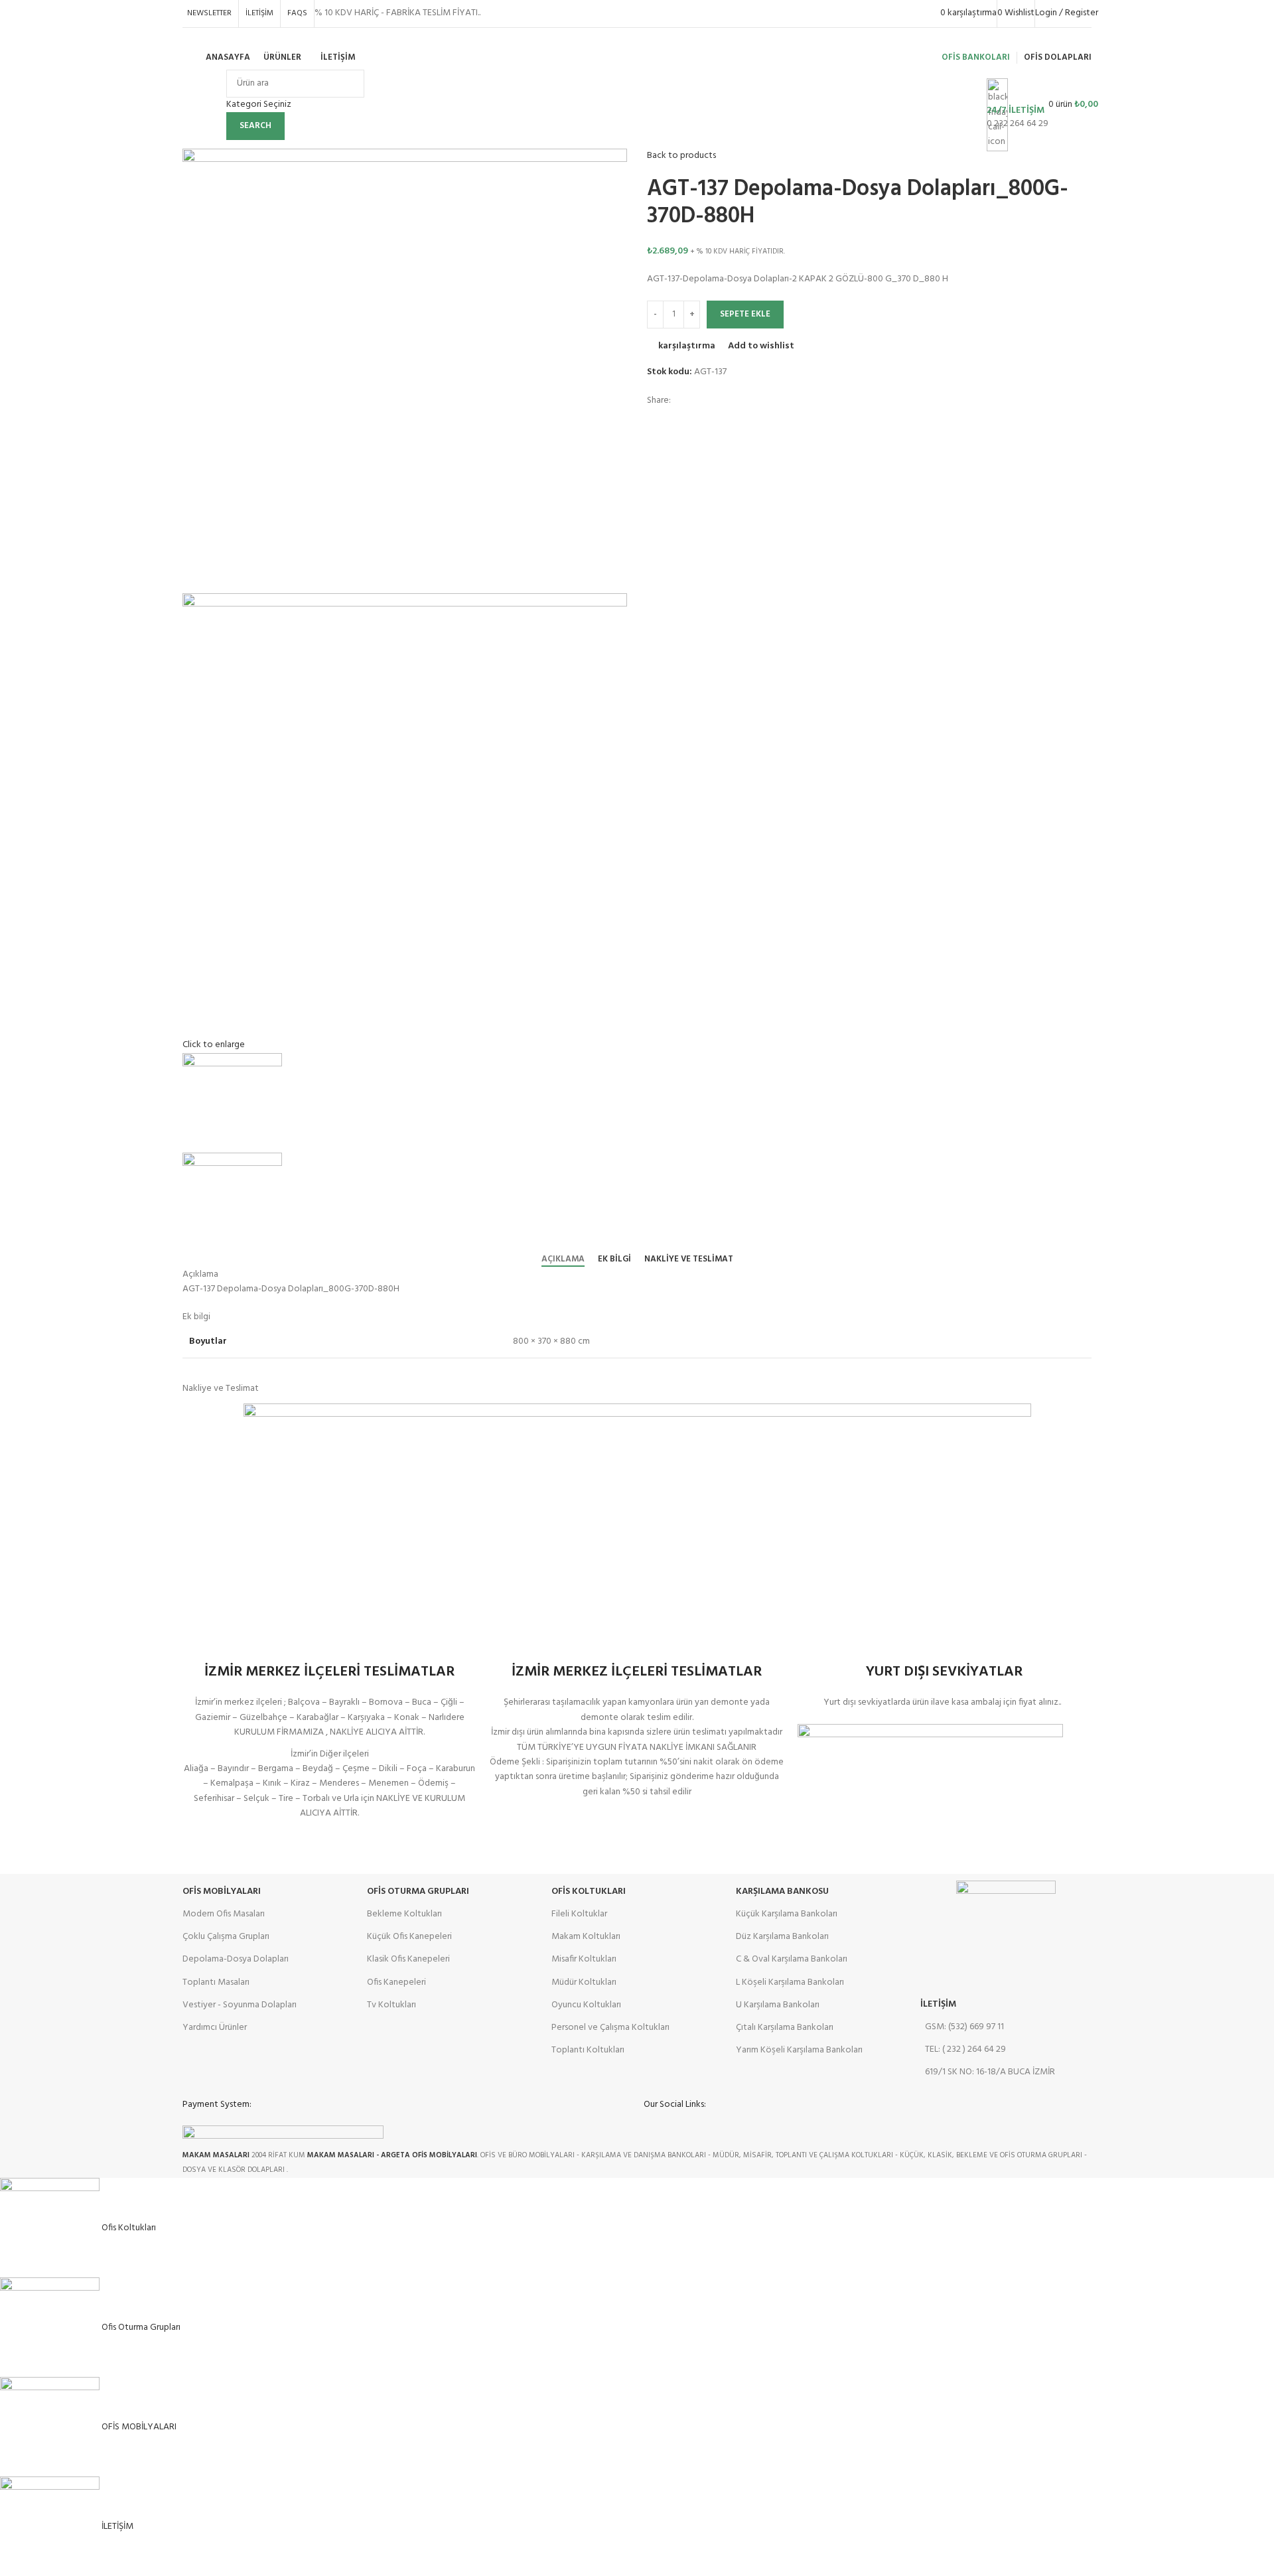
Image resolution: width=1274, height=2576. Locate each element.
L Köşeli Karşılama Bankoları (790, 1982)
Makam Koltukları (586, 1937)
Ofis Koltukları (589, 1892)
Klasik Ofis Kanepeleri (408, 1959)
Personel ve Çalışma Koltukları (610, 2028)
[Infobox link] (637, 61)
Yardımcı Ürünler (215, 2028)
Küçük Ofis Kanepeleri (409, 1937)
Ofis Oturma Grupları (418, 1892)
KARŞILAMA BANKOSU (782, 1892)
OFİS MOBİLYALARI (222, 1892)
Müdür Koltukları (584, 1982)
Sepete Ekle (745, 314)
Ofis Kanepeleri (396, 1982)
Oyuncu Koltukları (586, 2005)
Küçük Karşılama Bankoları (787, 1914)
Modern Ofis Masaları (224, 1914)
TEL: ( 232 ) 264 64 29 (965, 2049)
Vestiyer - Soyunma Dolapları (240, 2005)
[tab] (563, 1259)
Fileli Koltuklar (579, 1914)
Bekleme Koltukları (404, 1914)
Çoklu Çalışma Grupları (226, 1937)
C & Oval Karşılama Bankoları (792, 1959)
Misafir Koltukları (584, 1959)
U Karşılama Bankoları (778, 2005)
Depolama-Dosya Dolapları (236, 1959)
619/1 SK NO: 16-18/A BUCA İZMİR (990, 2072)
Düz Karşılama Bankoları (782, 1937)
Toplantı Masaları (216, 1982)
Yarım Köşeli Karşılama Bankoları (799, 2050)
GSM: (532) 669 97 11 (964, 2027)
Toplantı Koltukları (588, 2050)
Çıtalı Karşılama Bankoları (785, 2028)
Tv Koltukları (391, 2005)
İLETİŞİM (938, 2004)
